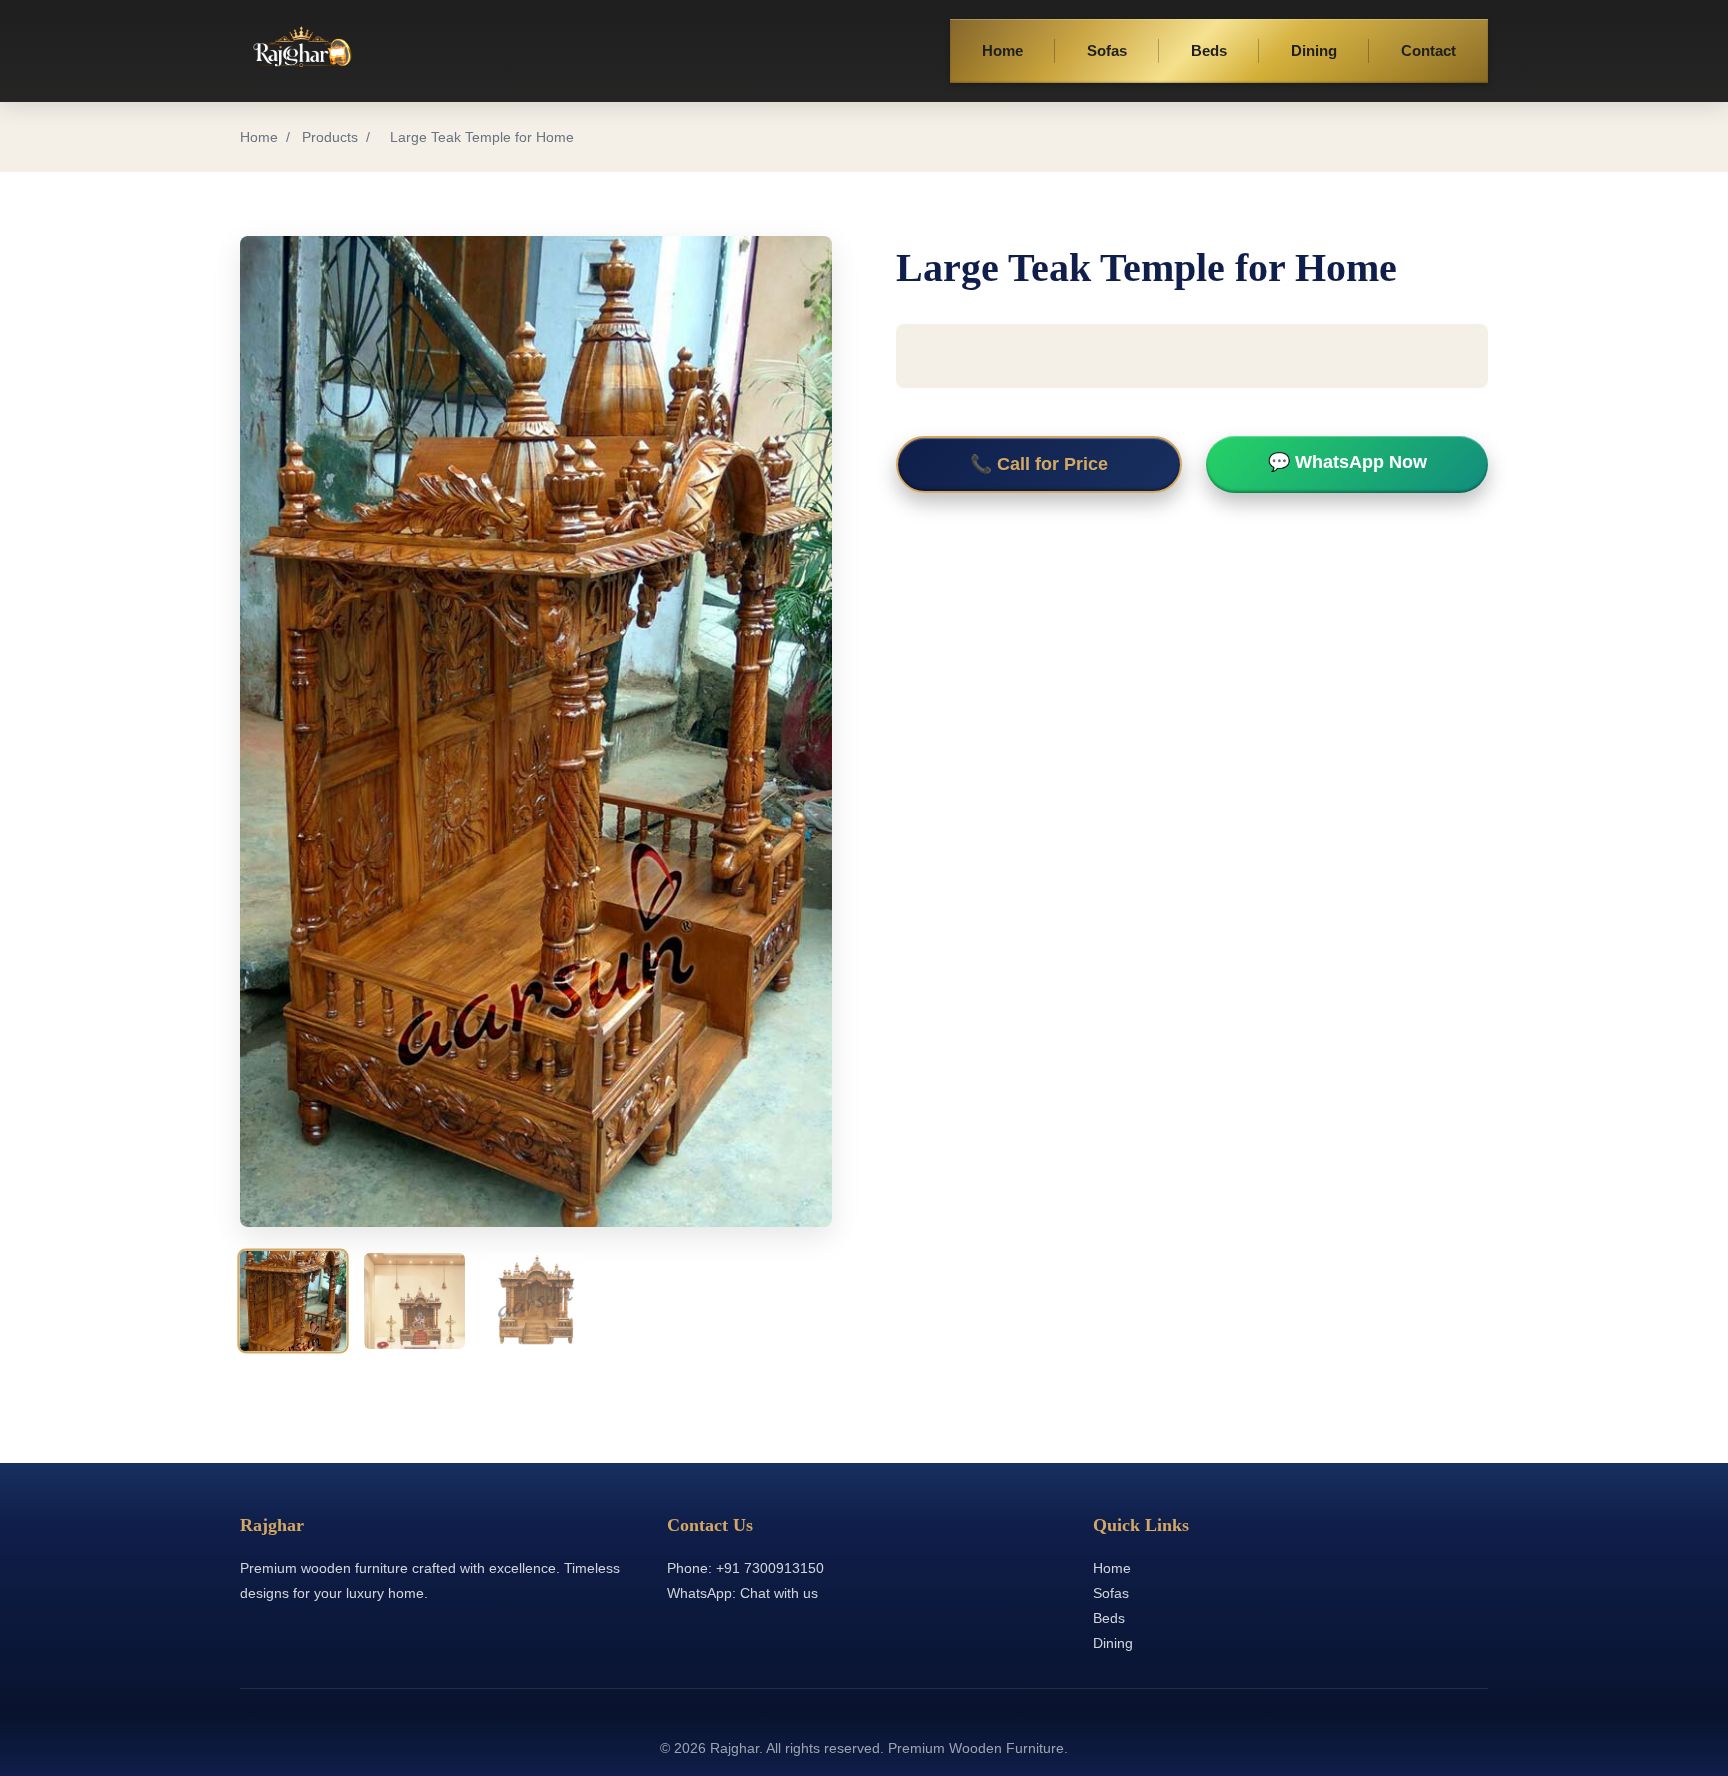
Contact (1428, 50)
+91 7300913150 (770, 1568)
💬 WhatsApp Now (1347, 462)
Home (1002, 50)
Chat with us (779, 1593)
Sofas (1107, 50)
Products (330, 137)
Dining (1314, 50)
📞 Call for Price (1039, 464)
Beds (1209, 50)
